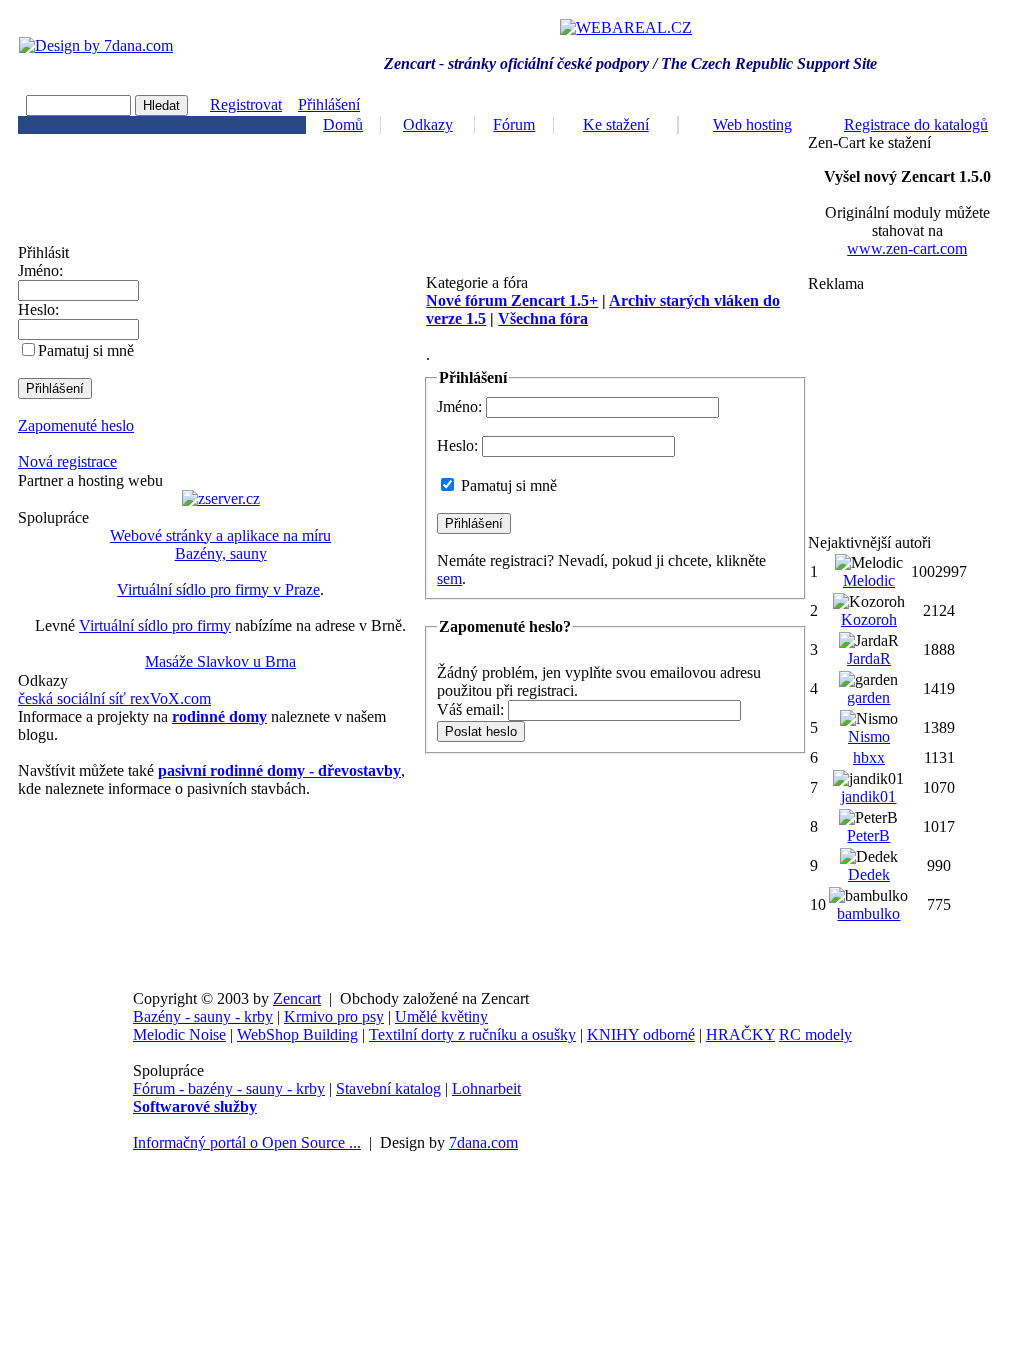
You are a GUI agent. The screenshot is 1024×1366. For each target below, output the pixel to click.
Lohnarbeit (486, 1088)
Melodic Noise (179, 1034)
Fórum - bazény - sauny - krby (229, 1088)
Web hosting (752, 124)
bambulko (868, 913)
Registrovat (246, 104)
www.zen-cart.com (907, 248)
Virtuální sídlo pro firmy (155, 625)
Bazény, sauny (221, 553)
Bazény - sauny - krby (203, 1016)
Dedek (869, 874)
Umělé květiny (441, 1016)
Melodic (869, 580)
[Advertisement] (907, 413)
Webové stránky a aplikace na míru (220, 535)
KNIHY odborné (641, 1034)
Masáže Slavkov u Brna (220, 661)
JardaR (869, 658)
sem (449, 578)
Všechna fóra (543, 318)
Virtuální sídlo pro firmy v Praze (218, 589)
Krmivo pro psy (334, 1016)
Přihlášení (329, 104)
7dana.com (483, 1142)
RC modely (815, 1034)
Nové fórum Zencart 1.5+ (512, 300)
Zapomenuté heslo (76, 425)
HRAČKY (740, 1034)
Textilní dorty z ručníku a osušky (472, 1034)
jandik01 (868, 796)
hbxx (869, 757)
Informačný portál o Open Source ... (247, 1142)
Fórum (514, 124)
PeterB (868, 835)
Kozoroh (869, 619)
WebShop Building (297, 1034)
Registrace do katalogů (916, 124)
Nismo (869, 736)
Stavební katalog (388, 1088)
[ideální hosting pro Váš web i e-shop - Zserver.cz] (221, 498)
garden (868, 697)
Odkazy (428, 124)
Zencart (297, 998)
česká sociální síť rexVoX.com (114, 698)
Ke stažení (616, 124)
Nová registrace (67, 461)
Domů (343, 124)
